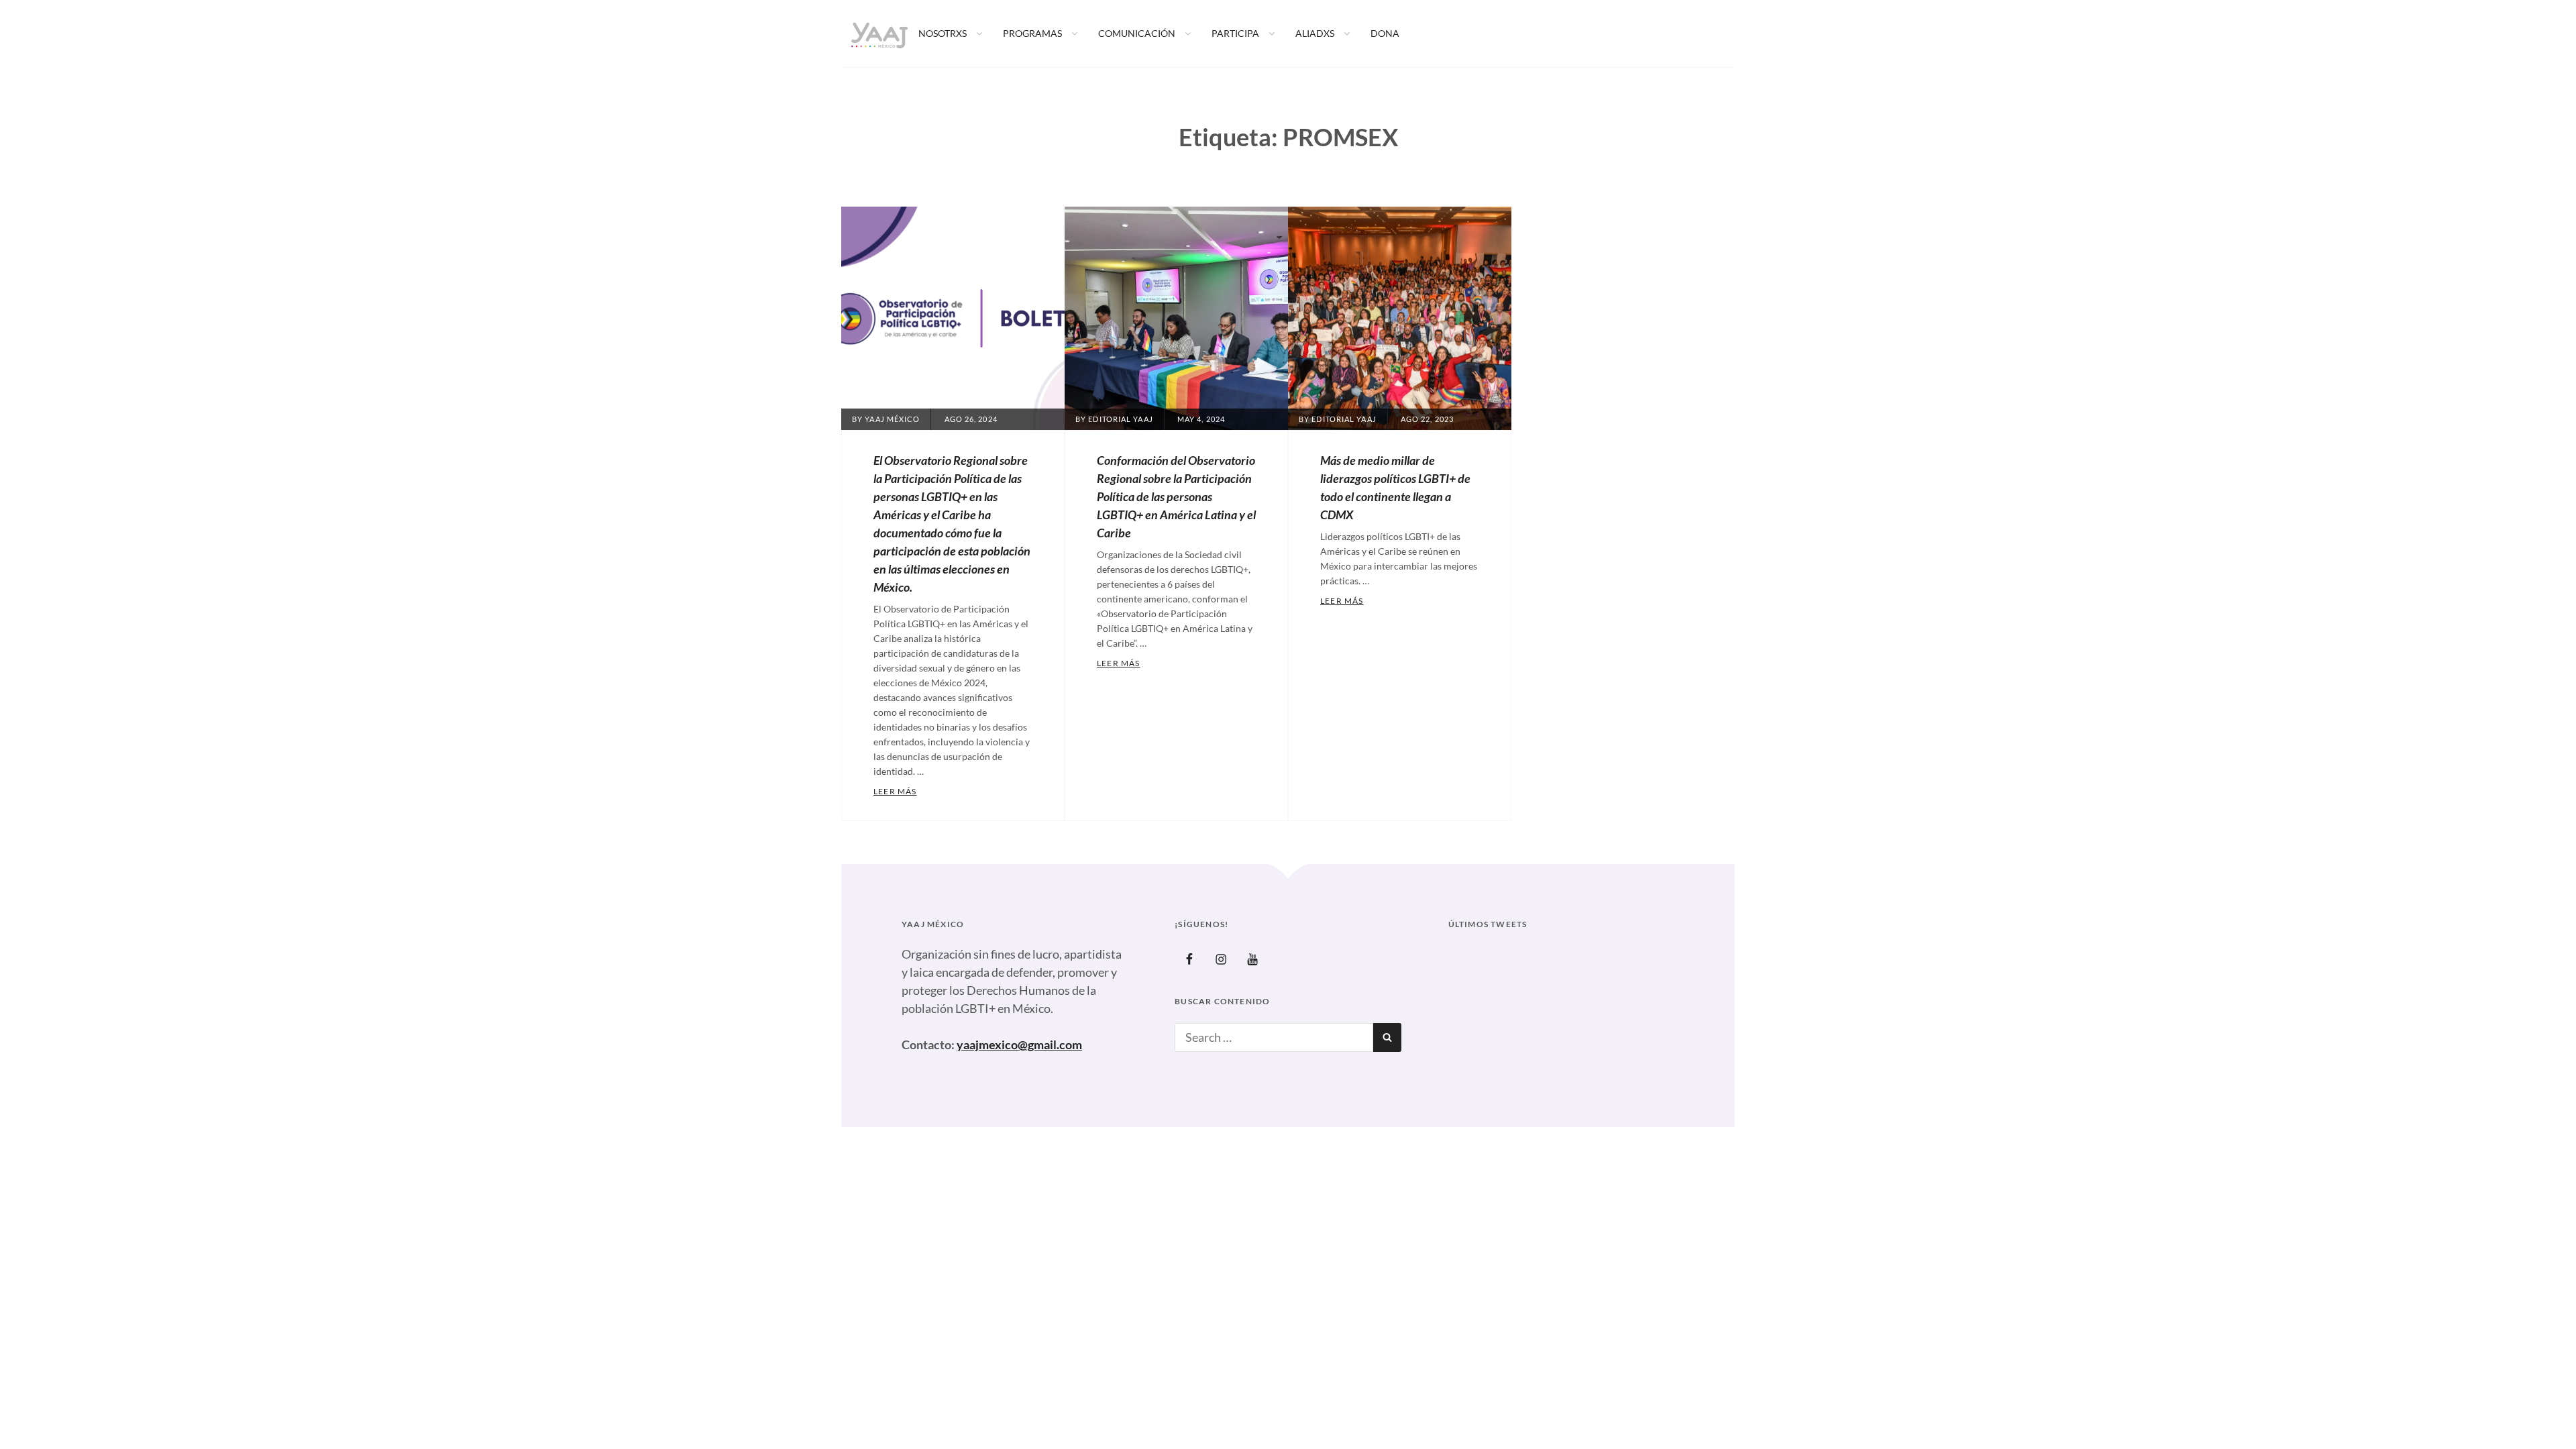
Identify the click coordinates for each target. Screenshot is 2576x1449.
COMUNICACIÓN (1137, 33)
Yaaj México (892, 419)
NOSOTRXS (943, 33)
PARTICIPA (1235, 33)
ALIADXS (1315, 33)
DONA (1385, 33)
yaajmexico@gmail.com (1019, 1044)
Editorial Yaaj (1120, 419)
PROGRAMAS (1032, 33)
